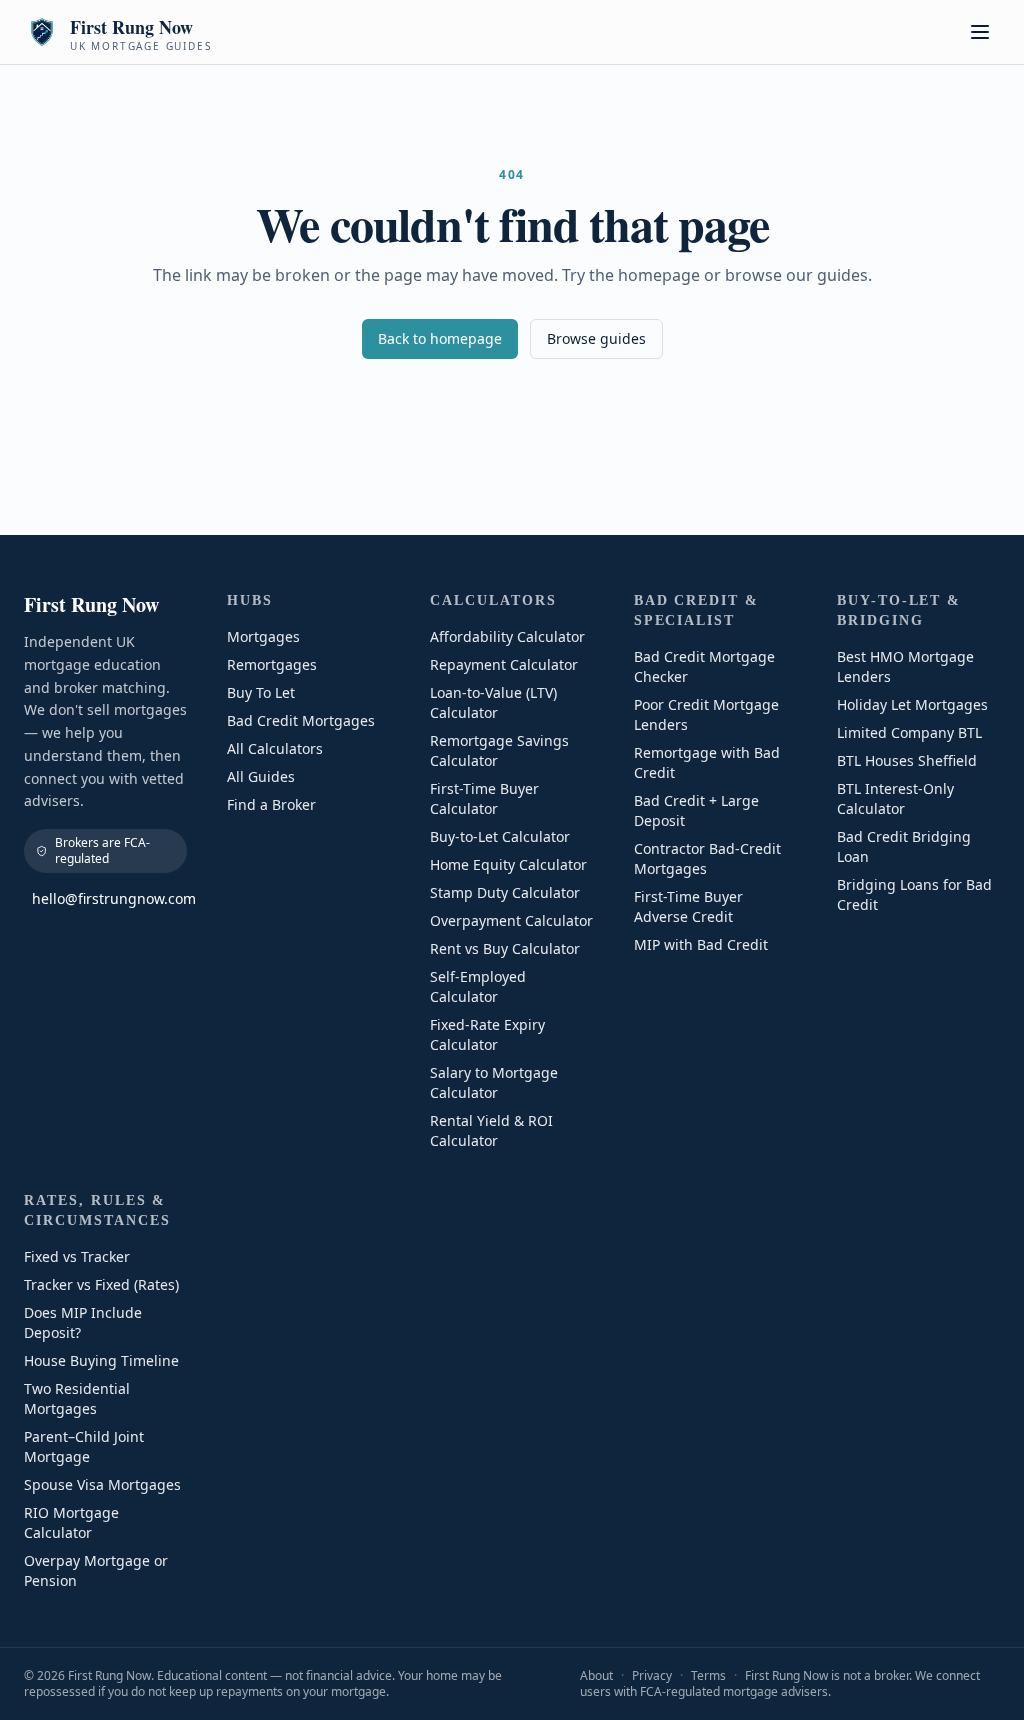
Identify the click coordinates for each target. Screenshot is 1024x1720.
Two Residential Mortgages (77, 1398)
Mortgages (263, 636)
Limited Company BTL (909, 732)
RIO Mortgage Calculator (71, 1522)
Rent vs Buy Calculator (505, 948)
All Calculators (275, 748)
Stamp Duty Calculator (505, 892)
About (596, 1675)
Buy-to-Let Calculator (500, 836)
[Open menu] (980, 32)
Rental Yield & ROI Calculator (491, 1130)
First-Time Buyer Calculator (484, 798)
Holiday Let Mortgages (912, 704)
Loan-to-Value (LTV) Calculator (493, 702)
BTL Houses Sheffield (907, 760)
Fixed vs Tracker (77, 1256)
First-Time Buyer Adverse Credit (688, 906)
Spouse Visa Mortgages (102, 1484)
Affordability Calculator (507, 636)
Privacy (652, 1675)
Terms (708, 1675)
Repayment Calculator (504, 664)
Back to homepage (440, 338)
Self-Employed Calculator (478, 986)
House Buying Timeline (101, 1360)
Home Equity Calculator (508, 864)
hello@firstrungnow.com (109, 898)
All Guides (261, 776)
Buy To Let (261, 692)
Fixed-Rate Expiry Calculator (487, 1034)
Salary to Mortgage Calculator (494, 1082)
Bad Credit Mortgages (301, 720)
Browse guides (596, 338)
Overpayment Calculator (511, 920)
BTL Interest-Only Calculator (895, 798)
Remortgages (272, 664)
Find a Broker (271, 804)
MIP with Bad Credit (701, 944)
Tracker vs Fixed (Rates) (101, 1284)
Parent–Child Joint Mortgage (84, 1446)
